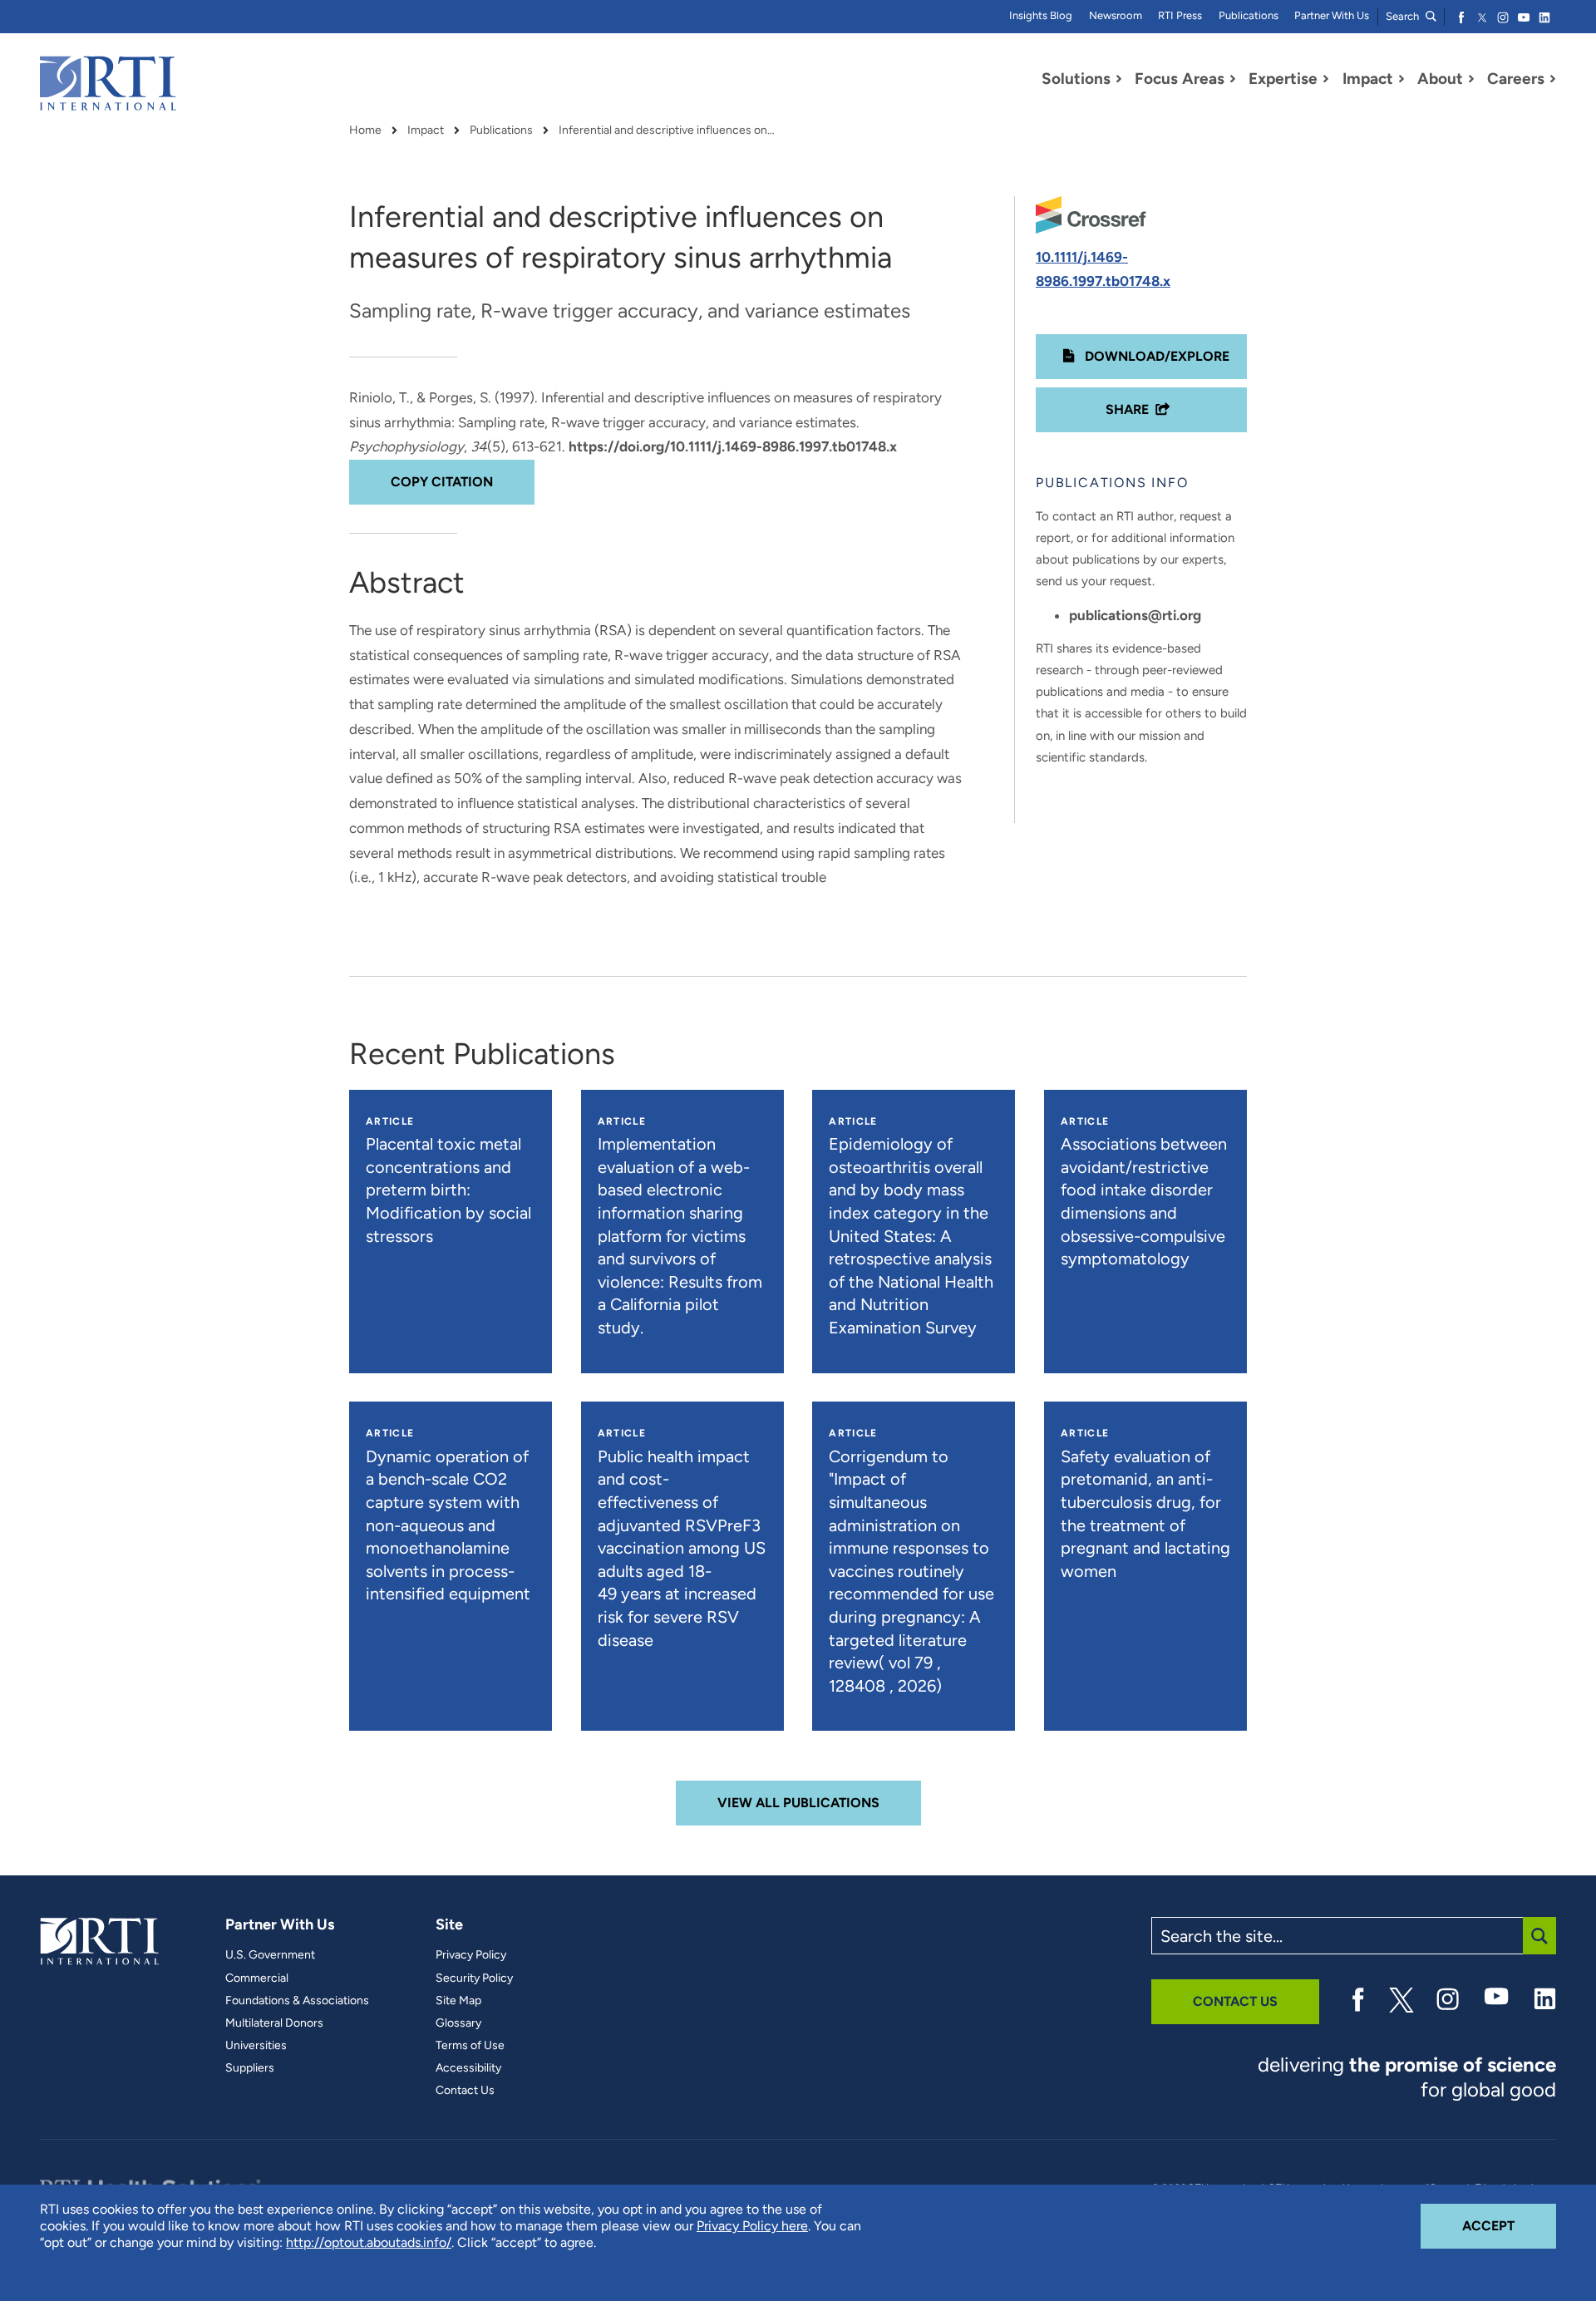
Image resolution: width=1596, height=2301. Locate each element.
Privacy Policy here (752, 2226)
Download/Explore (1155, 356)
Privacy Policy (471, 1955)
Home (365, 131)
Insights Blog (1041, 15)
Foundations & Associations (297, 2001)
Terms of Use (470, 2046)
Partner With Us (1332, 15)
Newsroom (1116, 15)
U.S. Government (270, 1955)
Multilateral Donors (274, 2023)
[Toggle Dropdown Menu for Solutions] (1119, 79)
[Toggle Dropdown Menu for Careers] (1553, 79)
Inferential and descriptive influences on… (667, 131)
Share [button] (1127, 409)
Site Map (458, 2001)
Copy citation (442, 482)
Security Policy (474, 1978)
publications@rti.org (1135, 615)
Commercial (257, 1978)
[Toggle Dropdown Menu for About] (1471, 79)
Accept (1509, 2225)
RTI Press (1180, 15)
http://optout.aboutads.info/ (369, 2242)
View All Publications (798, 1803)
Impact (426, 131)
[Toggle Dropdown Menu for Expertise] (1326, 79)
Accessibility (468, 2068)
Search (1404, 16)
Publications (1249, 15)
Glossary (458, 2023)
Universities (256, 2046)
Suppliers (250, 2068)
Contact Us (465, 2091)
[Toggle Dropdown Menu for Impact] (1401, 79)
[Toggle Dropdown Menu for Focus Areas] (1233, 79)
